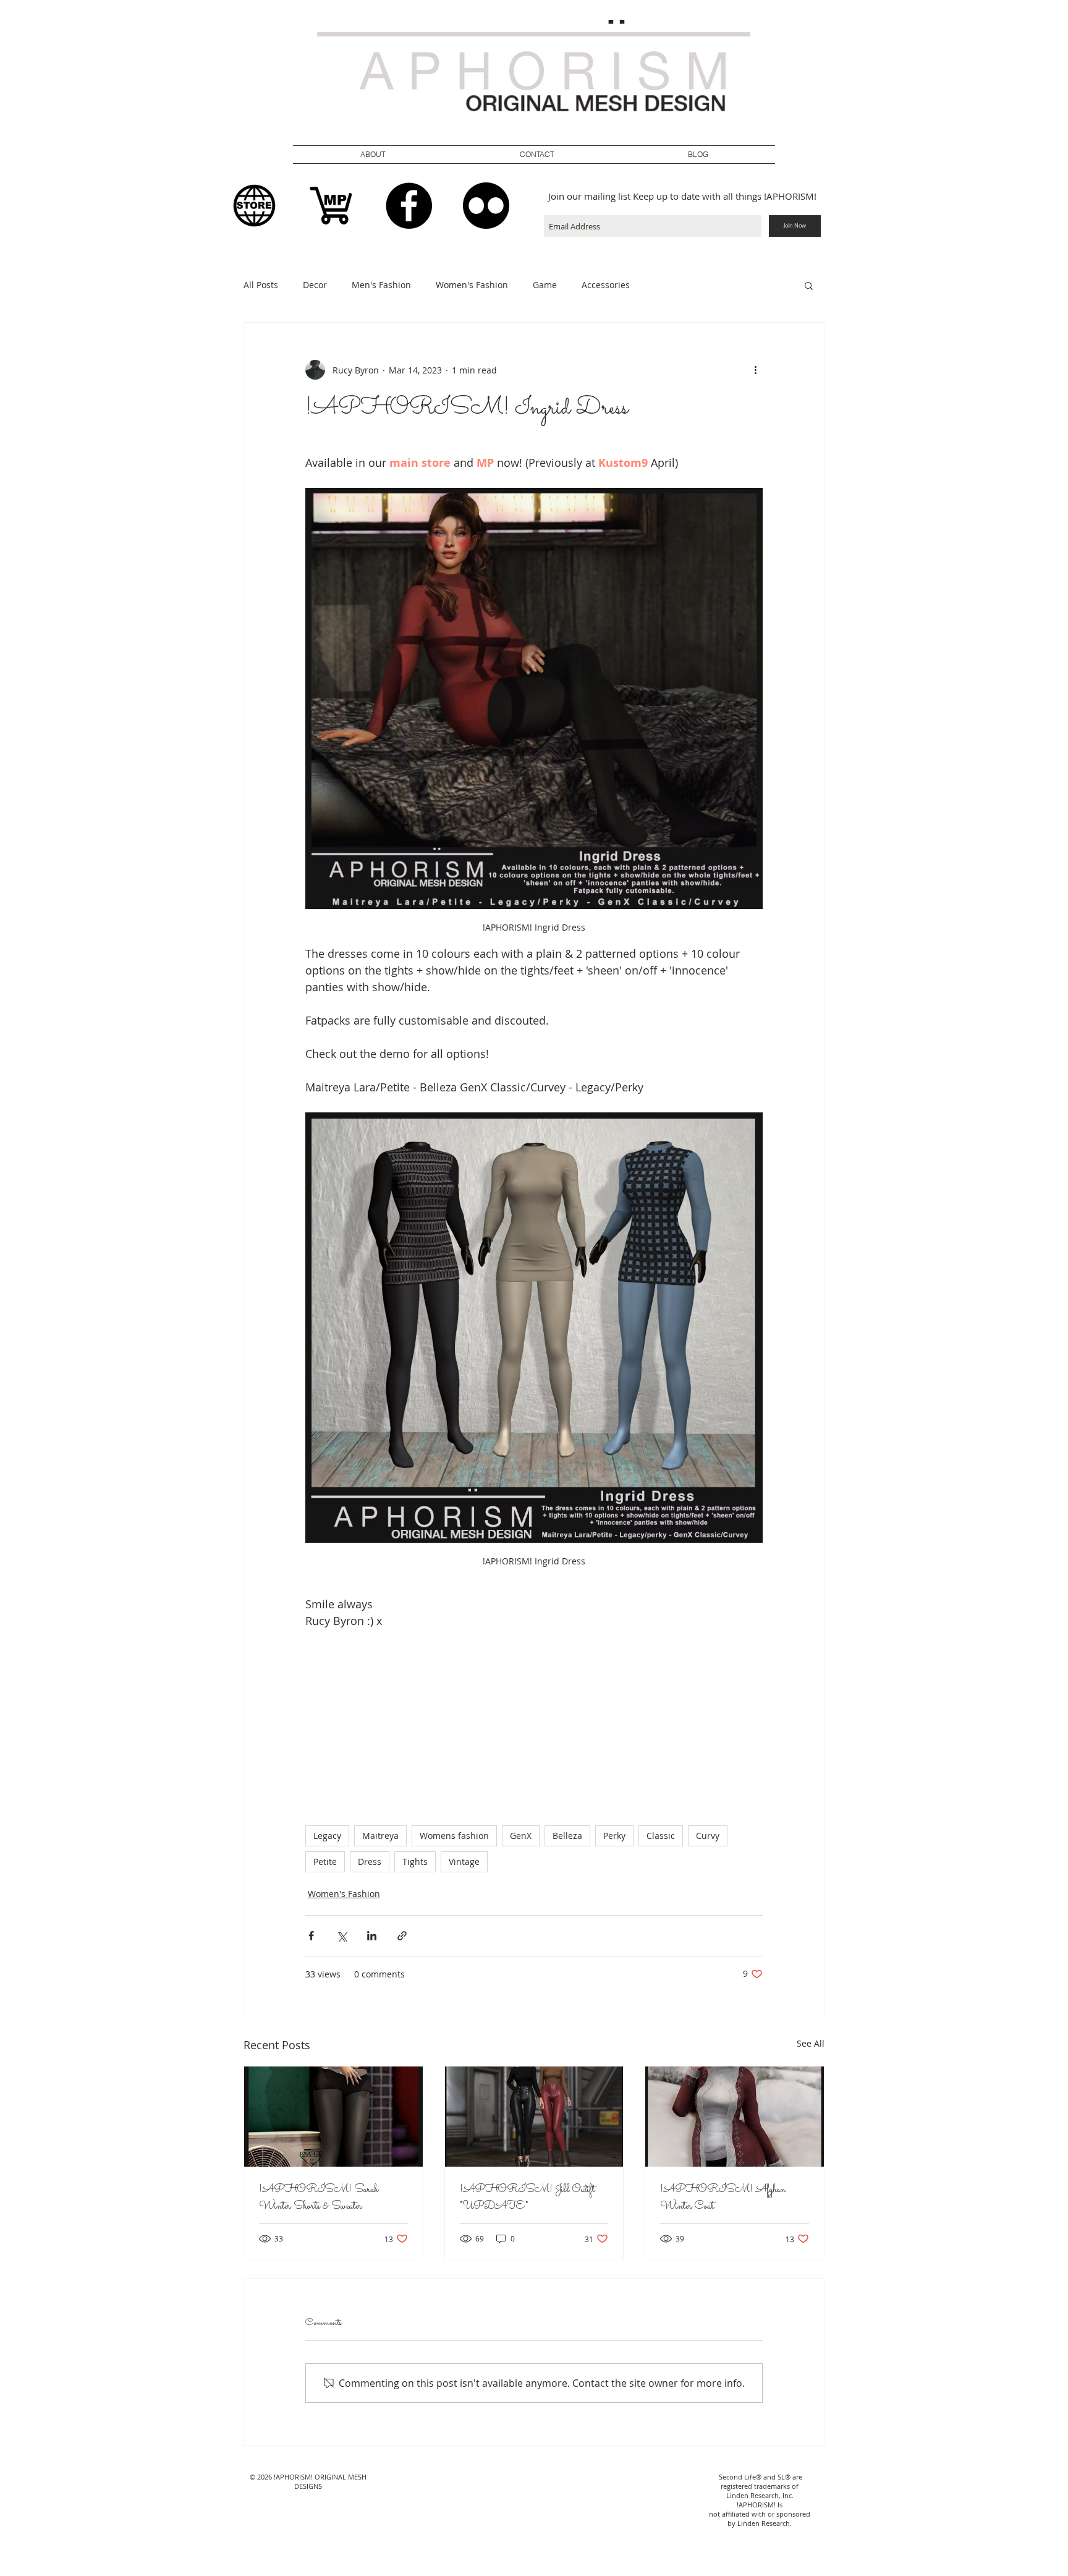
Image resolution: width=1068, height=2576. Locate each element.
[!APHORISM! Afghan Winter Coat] (735, 2117)
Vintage (464, 1862)
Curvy (708, 1836)
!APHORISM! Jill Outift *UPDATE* (527, 2198)
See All (811, 2043)
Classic (661, 1836)
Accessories (606, 285)
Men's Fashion (381, 285)
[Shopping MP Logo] (332, 206)
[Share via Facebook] (311, 1936)
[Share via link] (402, 1936)
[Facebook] (409, 206)
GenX (521, 1836)
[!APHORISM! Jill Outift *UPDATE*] (534, 2117)
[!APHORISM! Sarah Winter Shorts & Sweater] (333, 2117)
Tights (415, 1862)
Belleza (567, 1836)
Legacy (327, 1836)
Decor (315, 285)
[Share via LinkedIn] (372, 1936)
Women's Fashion (472, 285)
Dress (370, 1862)
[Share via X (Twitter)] (341, 1936)
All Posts (261, 285)
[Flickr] (486, 206)
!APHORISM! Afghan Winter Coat (723, 2198)
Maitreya (380, 1836)
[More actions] (755, 370)
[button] (537, 155)
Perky (614, 1836)
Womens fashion (454, 1836)
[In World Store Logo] (254, 206)
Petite (325, 1862)
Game (545, 285)
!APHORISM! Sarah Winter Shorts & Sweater (319, 2198)
